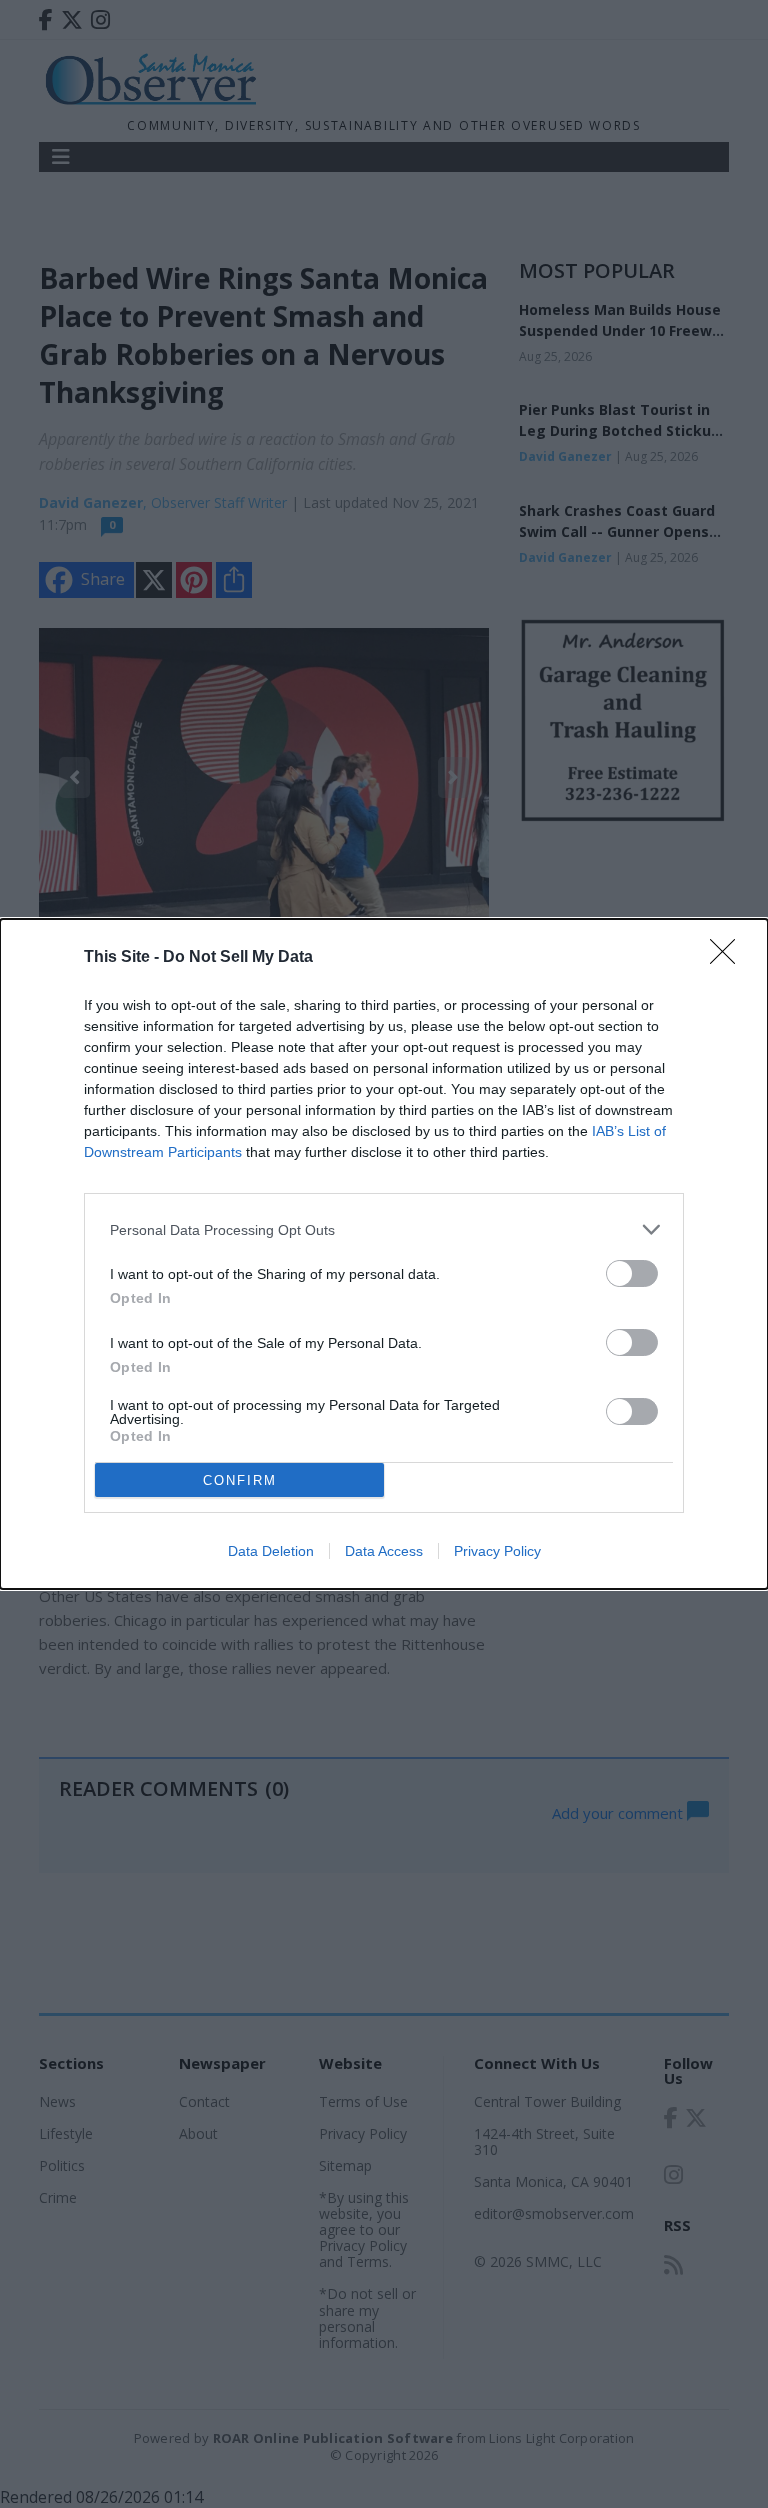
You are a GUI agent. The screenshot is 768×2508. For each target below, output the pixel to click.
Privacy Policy (497, 1551)
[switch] (632, 1273)
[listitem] (384, 1229)
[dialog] (384, 1254)
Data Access (384, 1551)
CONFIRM (240, 1480)
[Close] (729, 958)
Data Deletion (271, 1551)
